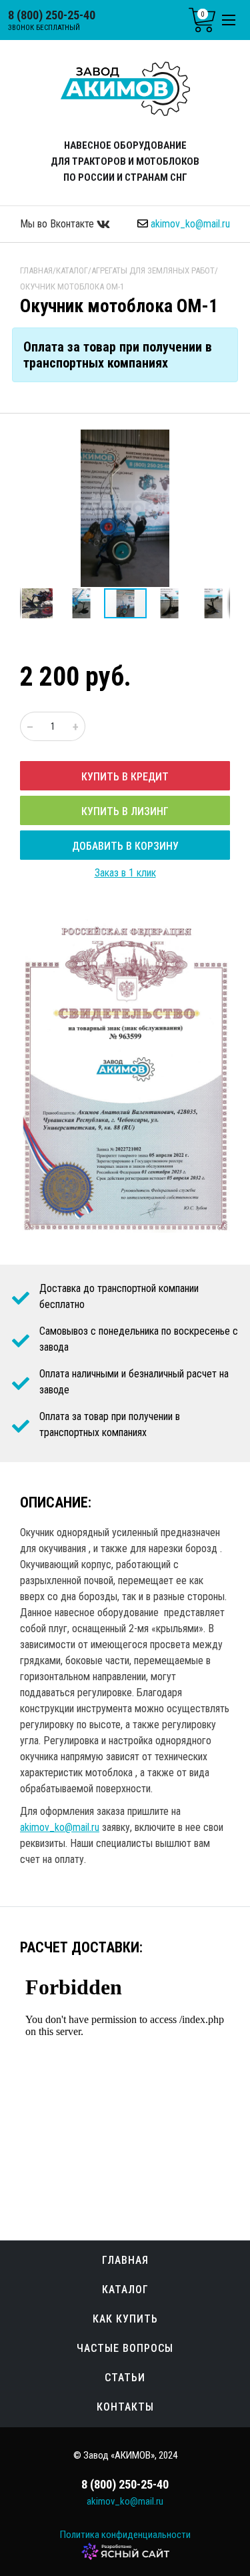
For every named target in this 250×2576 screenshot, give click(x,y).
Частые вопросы (125, 2348)
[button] (218, 442)
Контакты (125, 2407)
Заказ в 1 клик (125, 873)
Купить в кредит (125, 777)
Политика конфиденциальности (125, 2535)
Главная (125, 2260)
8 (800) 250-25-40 (52, 15)
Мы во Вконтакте (58, 224)
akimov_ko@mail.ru (190, 224)
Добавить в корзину (125, 846)
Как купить (125, 2319)
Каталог (125, 2290)
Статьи (125, 2378)
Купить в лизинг (125, 811)
